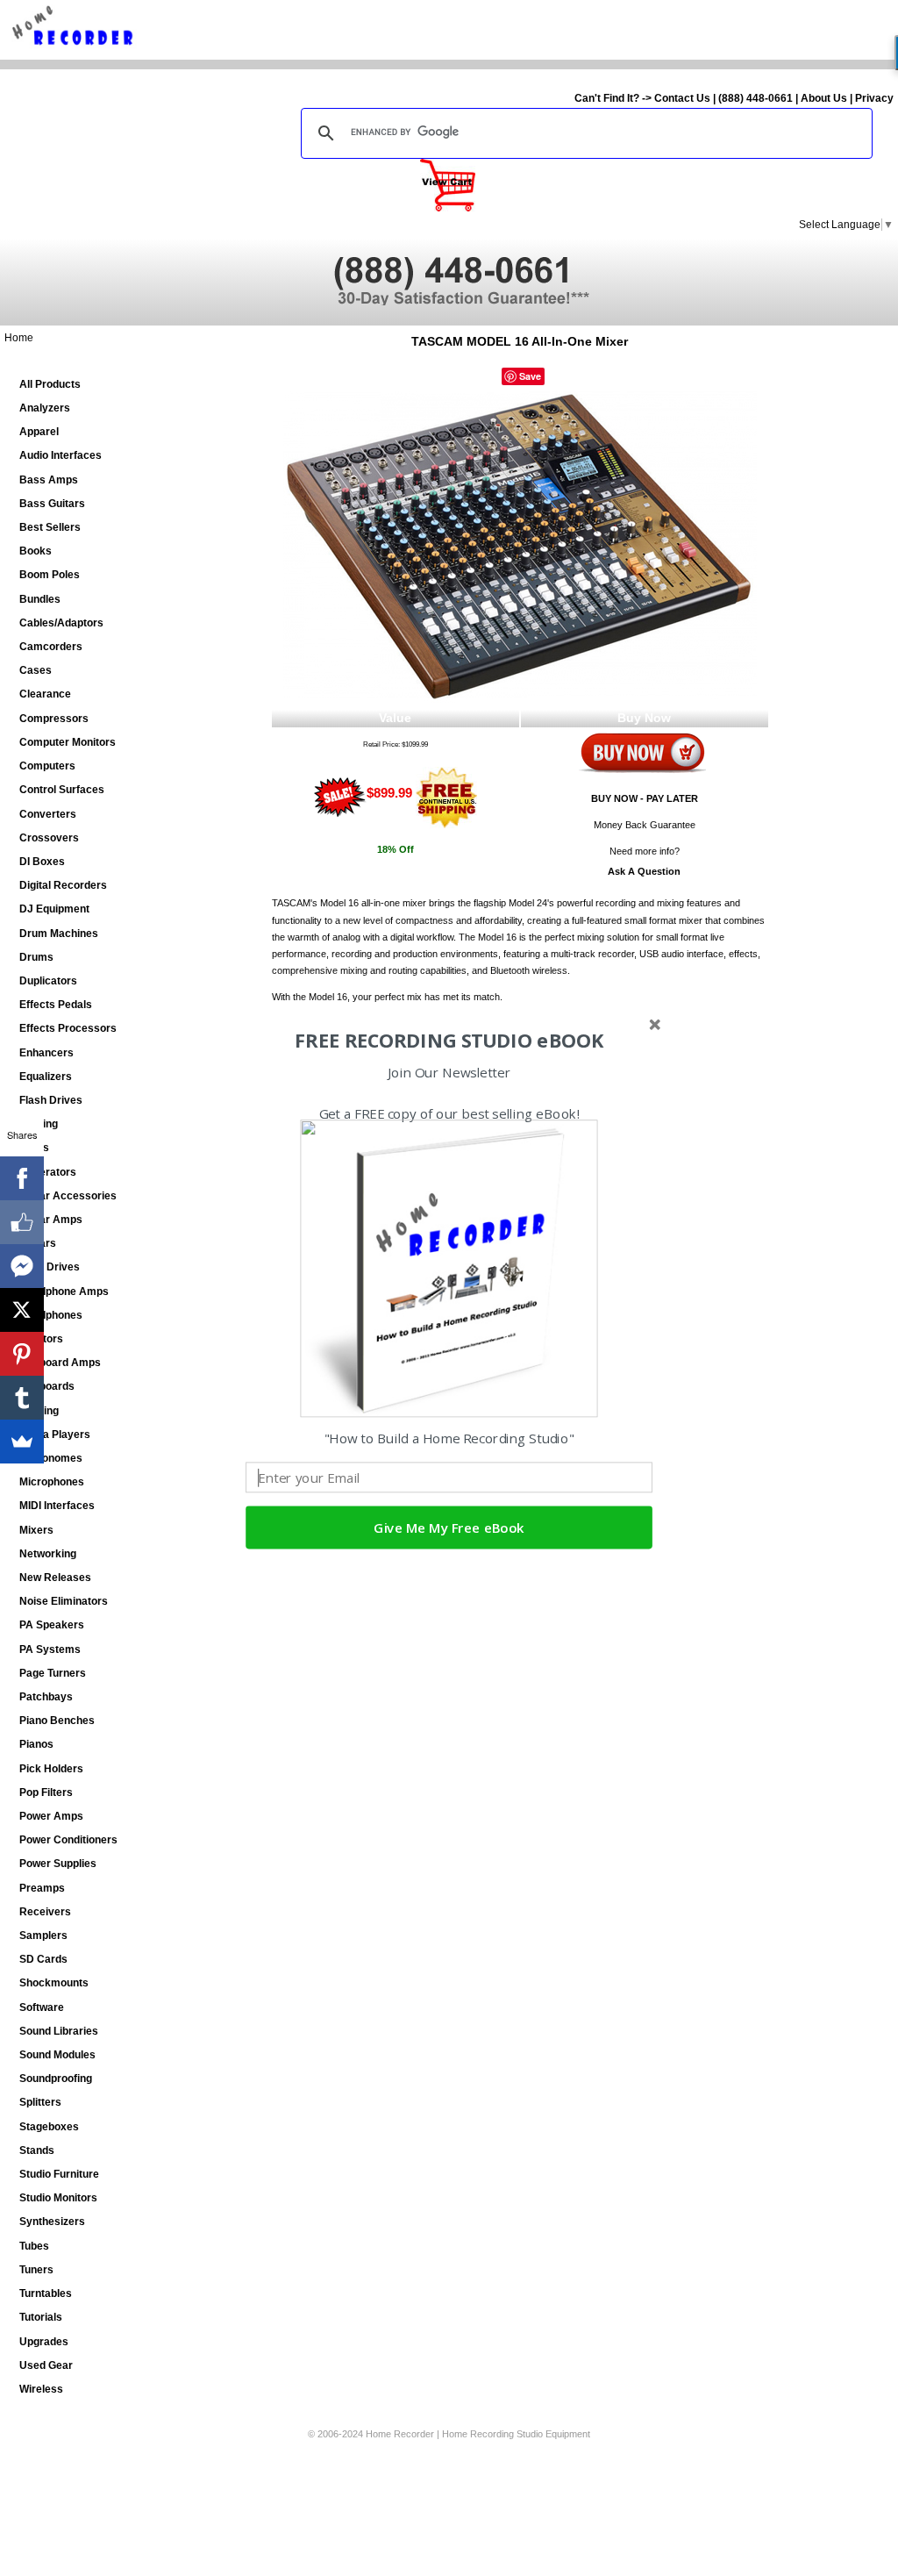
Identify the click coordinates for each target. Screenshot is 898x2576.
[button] (449, 1041)
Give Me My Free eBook (449, 1528)
